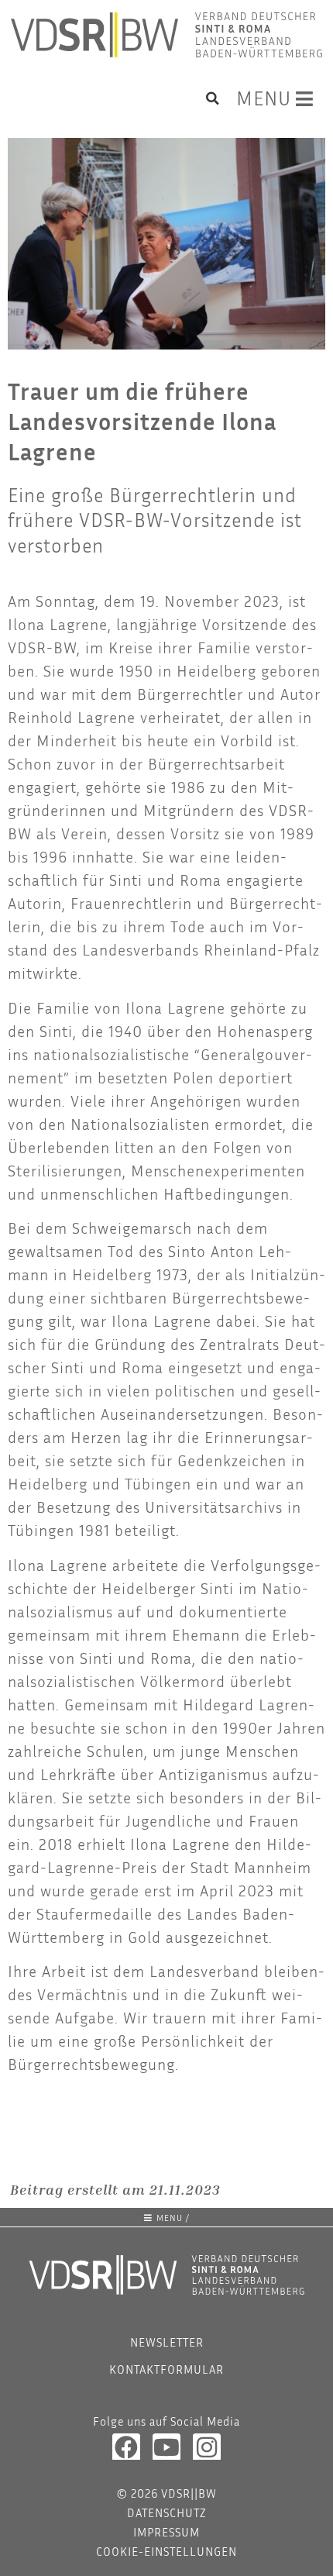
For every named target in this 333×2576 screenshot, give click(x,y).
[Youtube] (166, 2447)
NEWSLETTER (167, 2342)
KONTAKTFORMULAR (166, 2369)
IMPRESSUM (166, 2532)
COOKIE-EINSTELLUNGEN (166, 2551)
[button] (213, 98)
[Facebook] (126, 2447)
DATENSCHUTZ (167, 2512)
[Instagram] (207, 2447)
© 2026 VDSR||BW (167, 2493)
